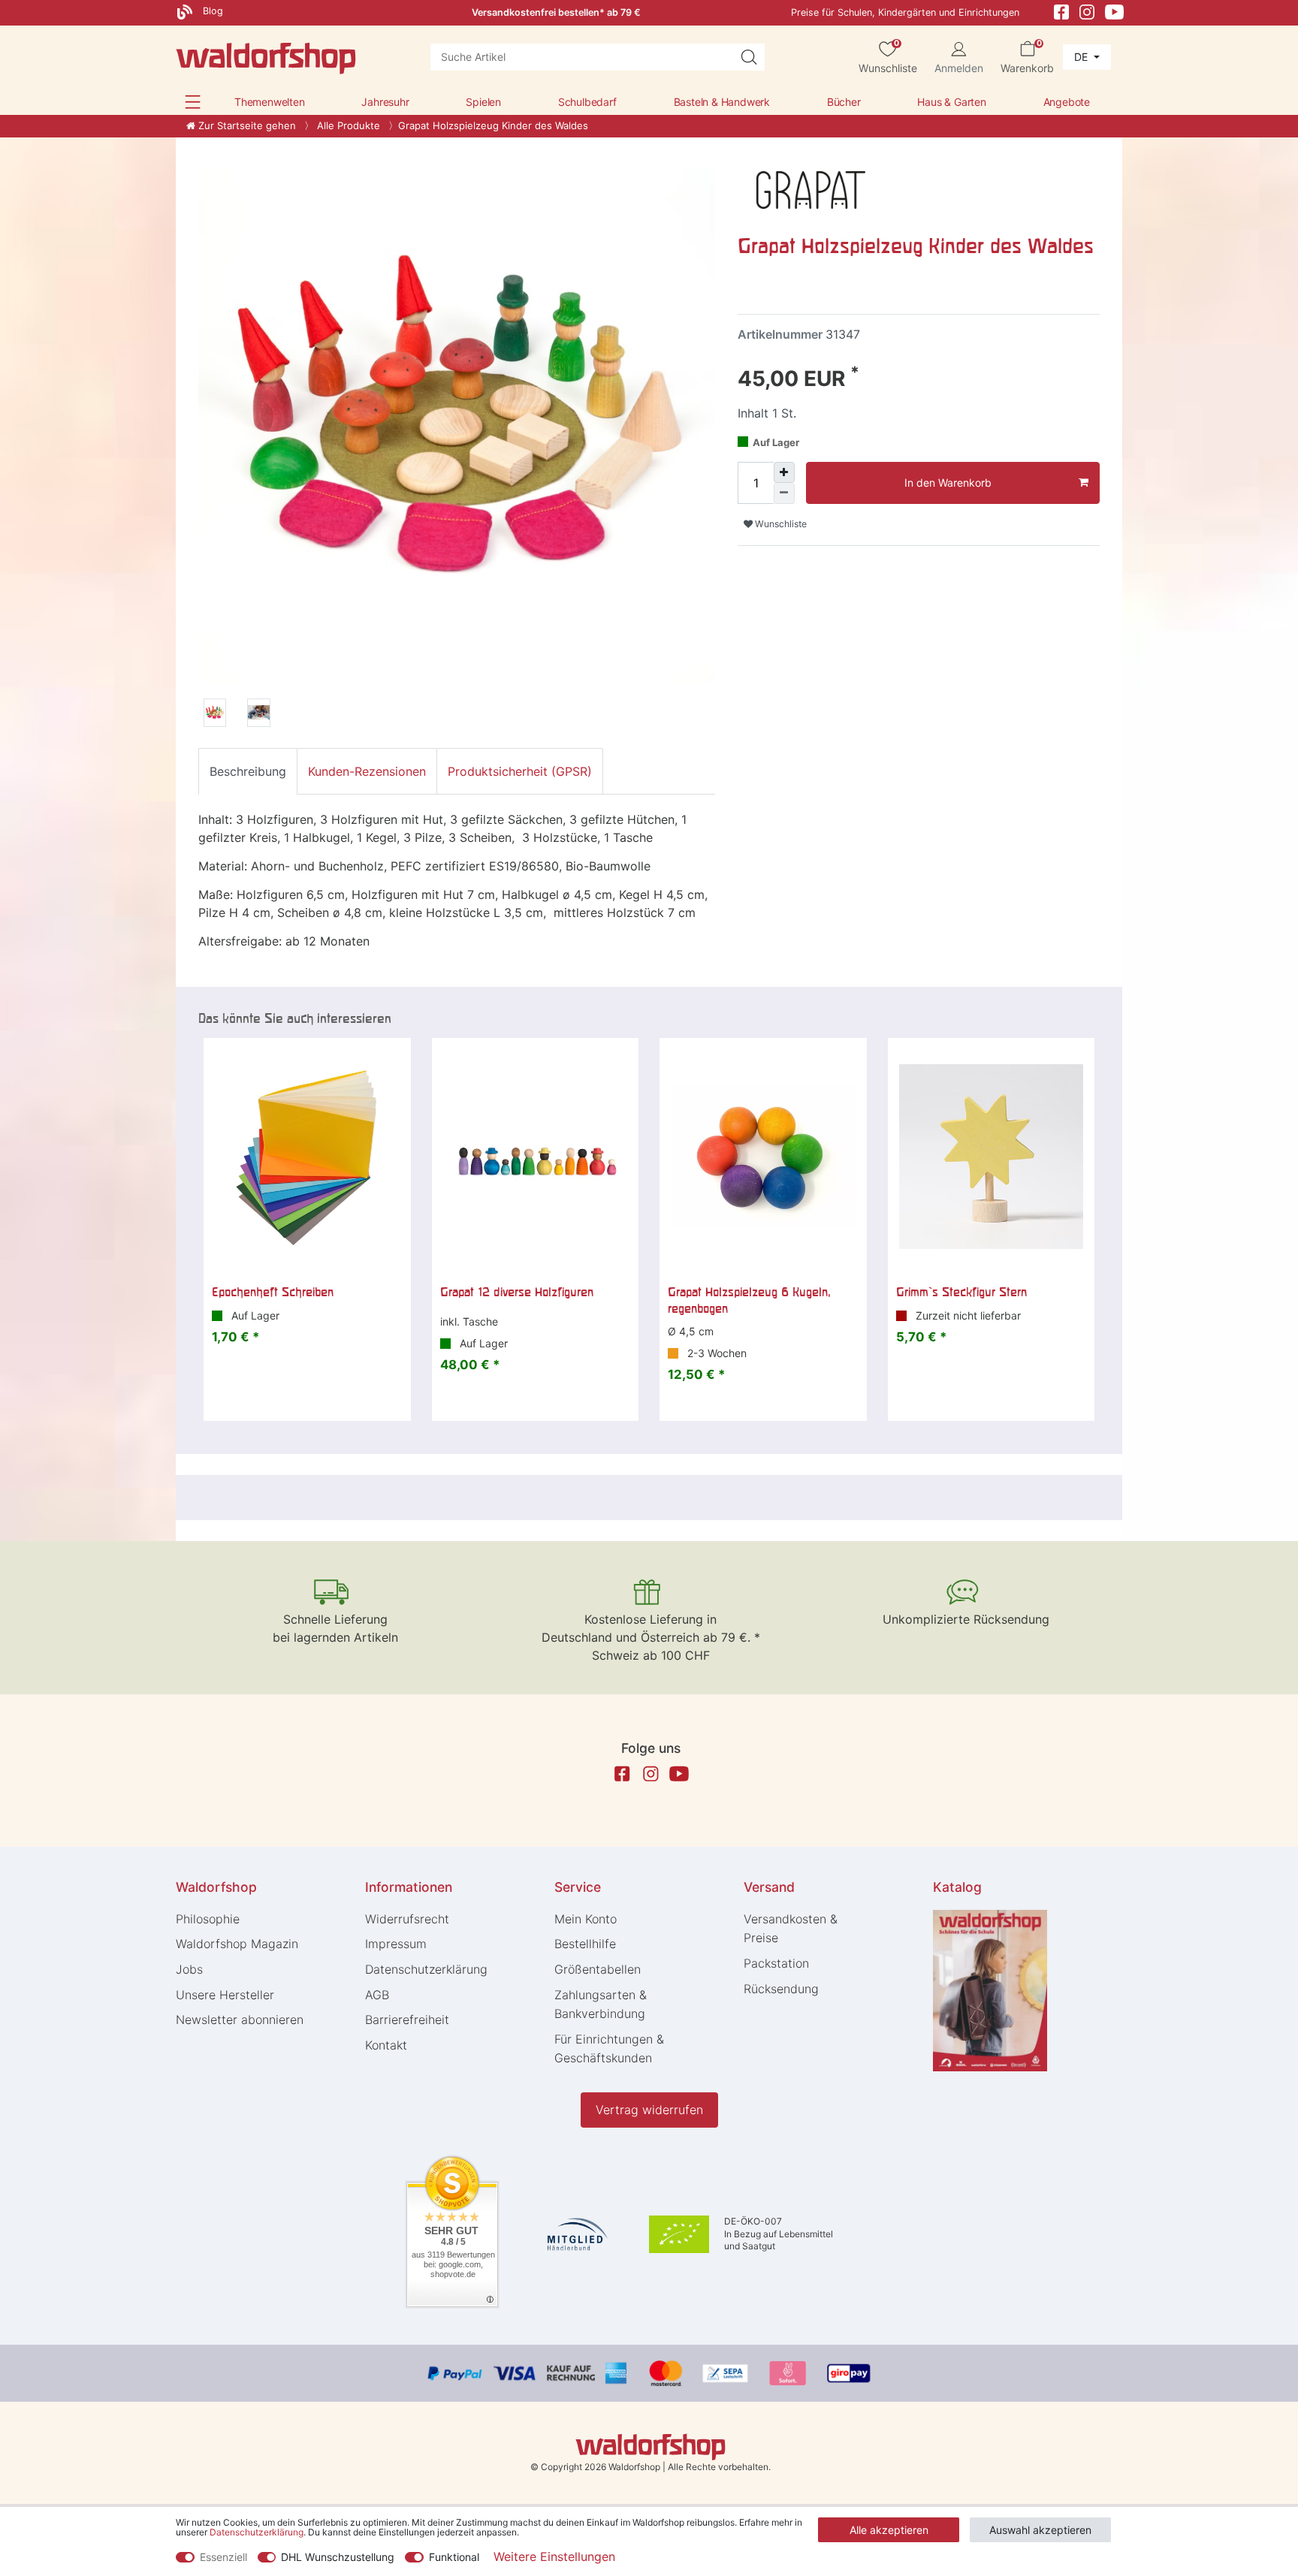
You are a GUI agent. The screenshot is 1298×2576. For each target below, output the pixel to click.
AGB (377, 1995)
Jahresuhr (385, 102)
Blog (211, 11)
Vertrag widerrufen (649, 2110)
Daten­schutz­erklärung (426, 1969)
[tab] (248, 771)
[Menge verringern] (784, 493)
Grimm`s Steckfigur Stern (961, 1292)
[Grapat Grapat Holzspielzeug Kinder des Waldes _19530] (215, 715)
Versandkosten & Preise (791, 1929)
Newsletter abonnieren (240, 2019)
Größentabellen (598, 1969)
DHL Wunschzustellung (338, 2557)
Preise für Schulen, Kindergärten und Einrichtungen (905, 12)
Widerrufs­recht (407, 1919)
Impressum (396, 1944)
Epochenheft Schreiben (273, 1292)
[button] (193, 102)
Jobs (189, 1969)
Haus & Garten (951, 102)
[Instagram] (1087, 11)
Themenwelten (270, 102)
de (1082, 57)
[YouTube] (1115, 11)
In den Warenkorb (948, 483)
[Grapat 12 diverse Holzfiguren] (536, 1157)
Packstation (776, 1963)
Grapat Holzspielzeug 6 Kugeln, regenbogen (749, 1300)
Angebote (1067, 102)
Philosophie (208, 1919)
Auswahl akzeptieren (1040, 2530)
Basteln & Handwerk (722, 102)
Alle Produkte (347, 125)
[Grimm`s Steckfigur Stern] (992, 1157)
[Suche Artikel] (749, 57)
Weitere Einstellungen (554, 2556)
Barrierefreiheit (407, 2019)
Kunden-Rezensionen (367, 771)
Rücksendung (781, 1989)
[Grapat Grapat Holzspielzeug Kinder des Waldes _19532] (258, 715)
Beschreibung (248, 771)
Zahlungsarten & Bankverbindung (601, 2004)
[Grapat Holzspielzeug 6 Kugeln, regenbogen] (763, 1157)
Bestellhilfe (585, 1944)
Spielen (483, 102)
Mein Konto (586, 1919)
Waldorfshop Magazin (237, 1944)
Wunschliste (780, 524)
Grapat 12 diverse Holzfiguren (517, 1292)
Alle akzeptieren (889, 2530)
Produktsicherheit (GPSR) (520, 771)
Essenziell (223, 2557)
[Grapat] (811, 189)
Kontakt (386, 2045)
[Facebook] (1061, 11)
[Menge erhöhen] (784, 472)
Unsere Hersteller (225, 1995)
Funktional (454, 2557)
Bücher (844, 102)
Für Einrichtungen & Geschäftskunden (609, 2049)
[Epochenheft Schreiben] (307, 1157)
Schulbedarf (587, 102)
